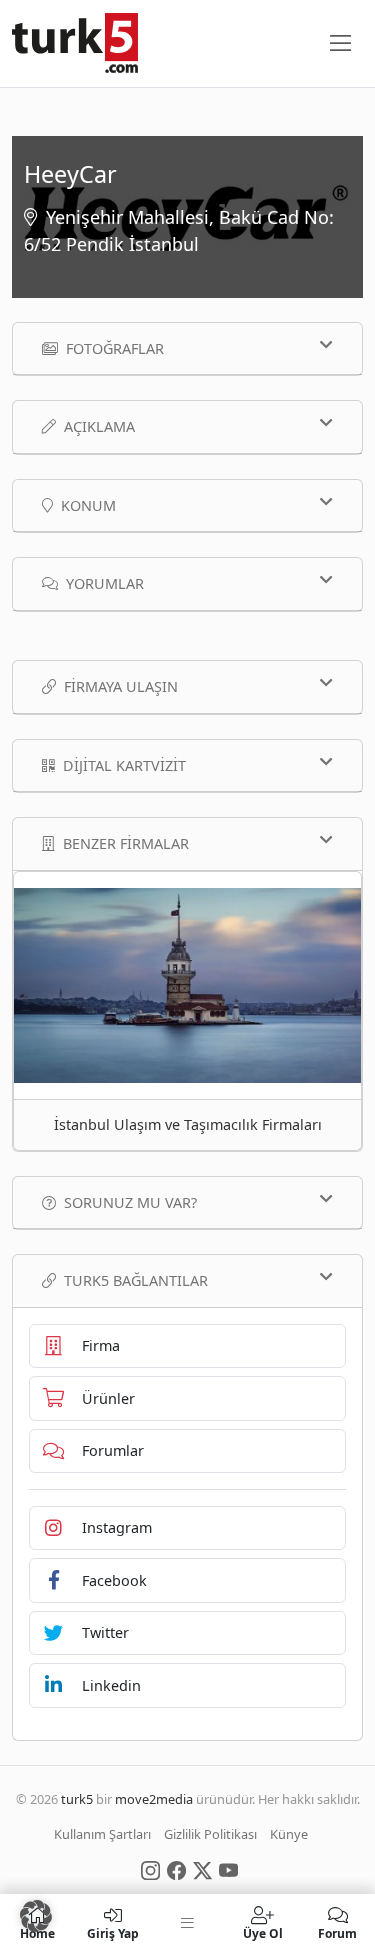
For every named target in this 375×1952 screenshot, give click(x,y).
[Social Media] (150, 1869)
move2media (154, 1799)
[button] (36, 1916)
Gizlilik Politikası (210, 1834)
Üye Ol (263, 1932)
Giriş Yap (113, 1932)
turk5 (77, 1799)
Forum (337, 1932)
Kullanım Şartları (102, 1834)
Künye (289, 1834)
